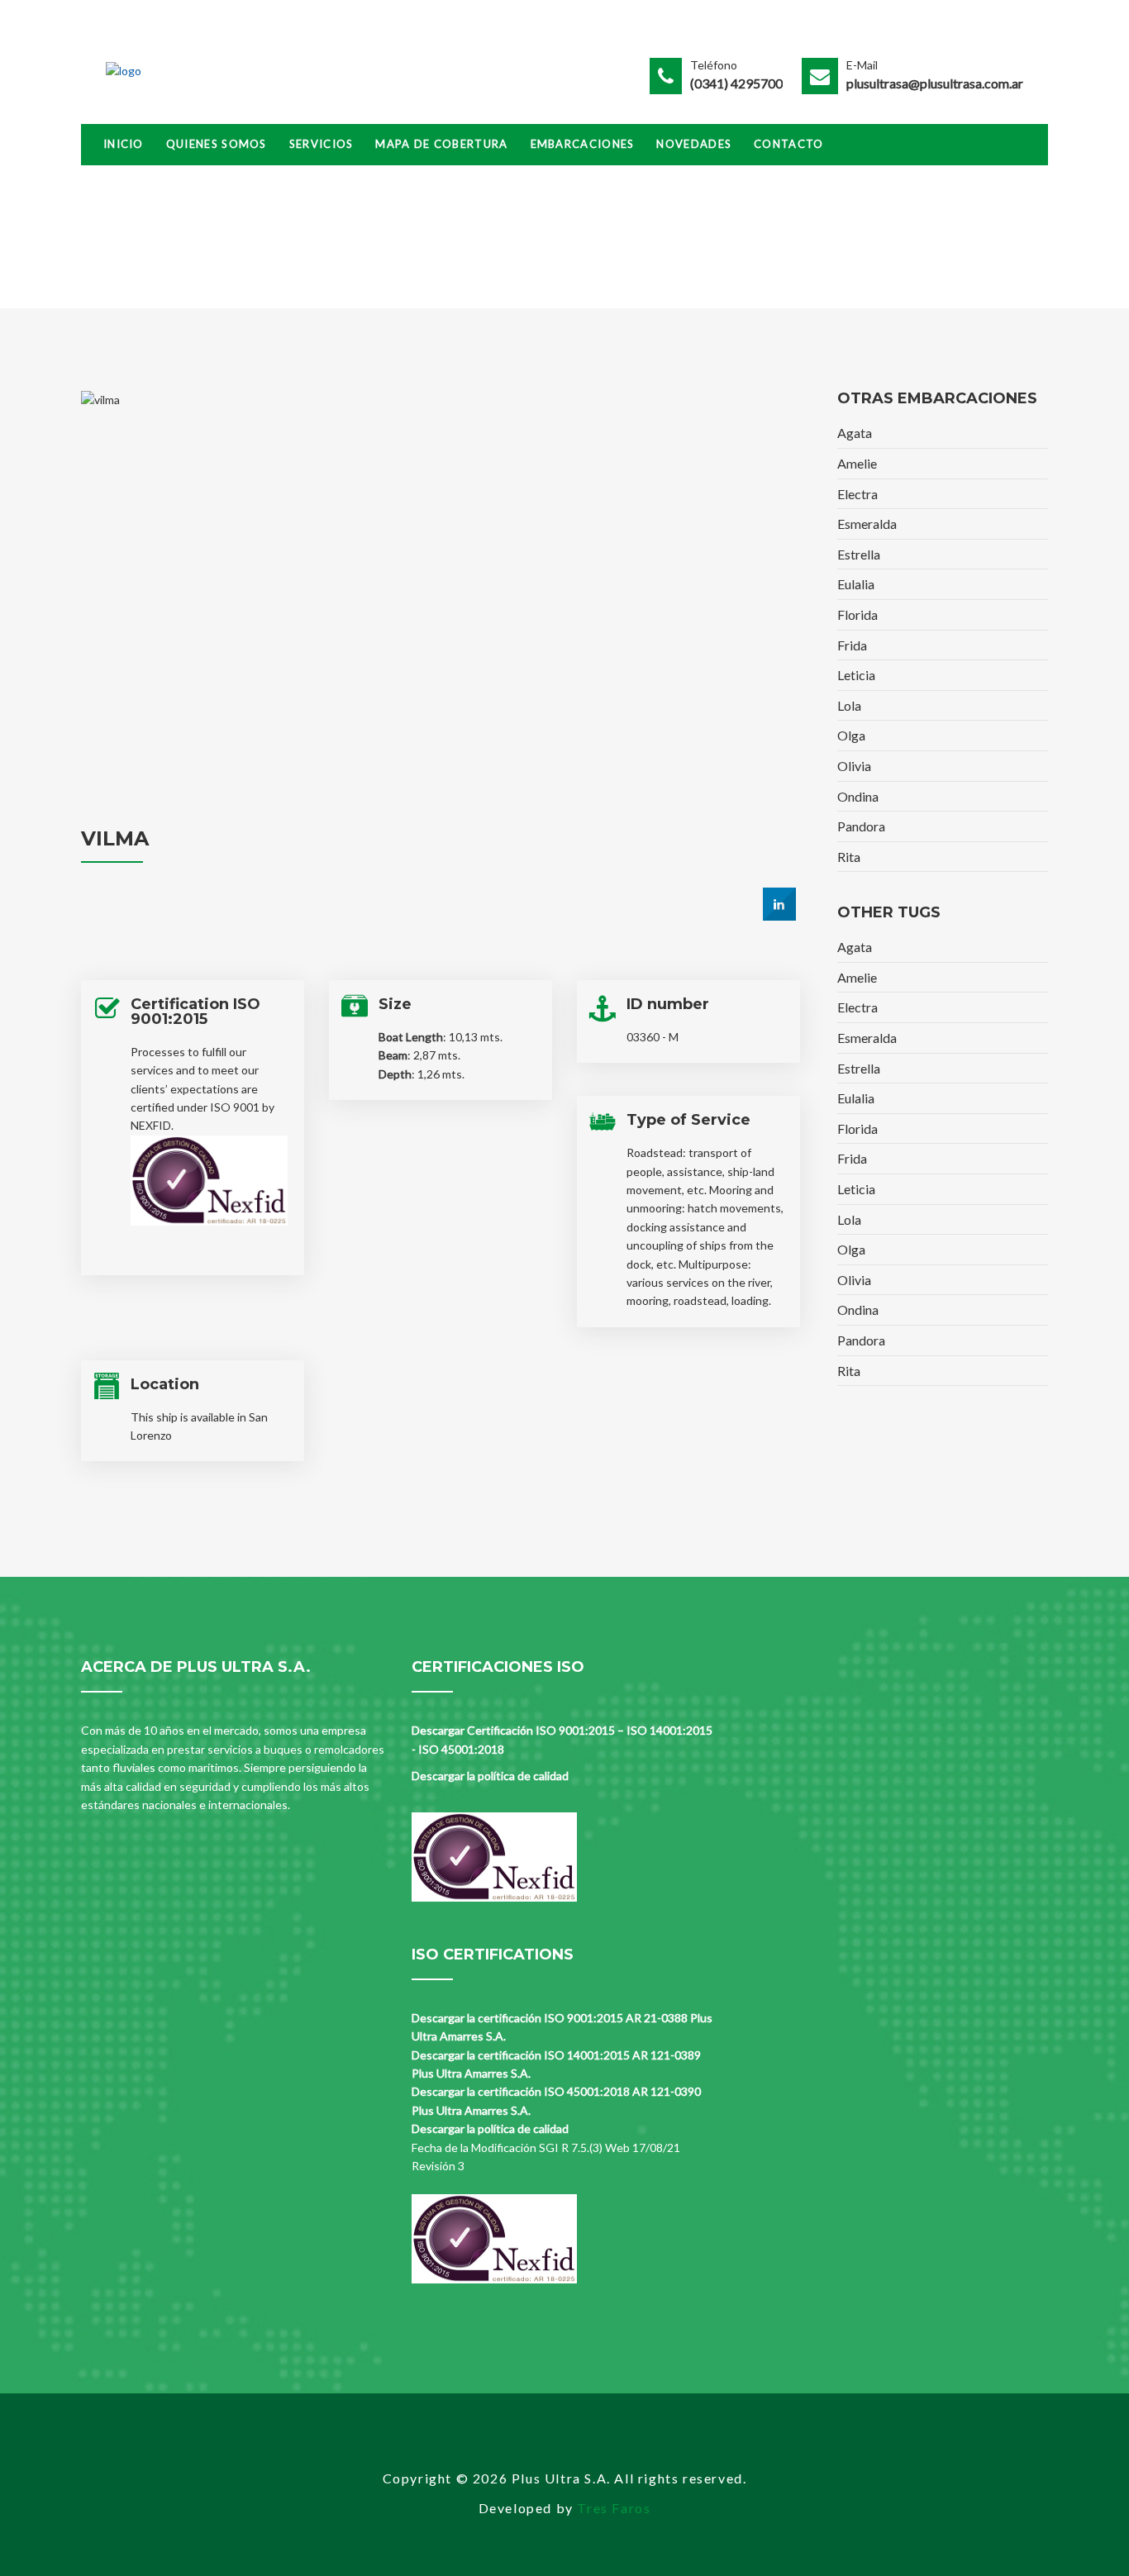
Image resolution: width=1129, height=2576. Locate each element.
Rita (849, 857)
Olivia (854, 766)
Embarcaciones (583, 144)
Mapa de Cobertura (441, 144)
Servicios (322, 144)
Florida (857, 614)
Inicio (124, 144)
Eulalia (856, 584)
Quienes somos (217, 144)
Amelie (857, 463)
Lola (849, 705)
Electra (857, 494)
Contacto (788, 144)
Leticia (856, 675)
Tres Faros (614, 2508)
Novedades (694, 144)
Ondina (858, 796)
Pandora (861, 826)
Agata (855, 433)
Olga (851, 735)
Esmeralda (867, 524)
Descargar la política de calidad (490, 1776)
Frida (852, 645)
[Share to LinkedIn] (779, 916)
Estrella (859, 554)
